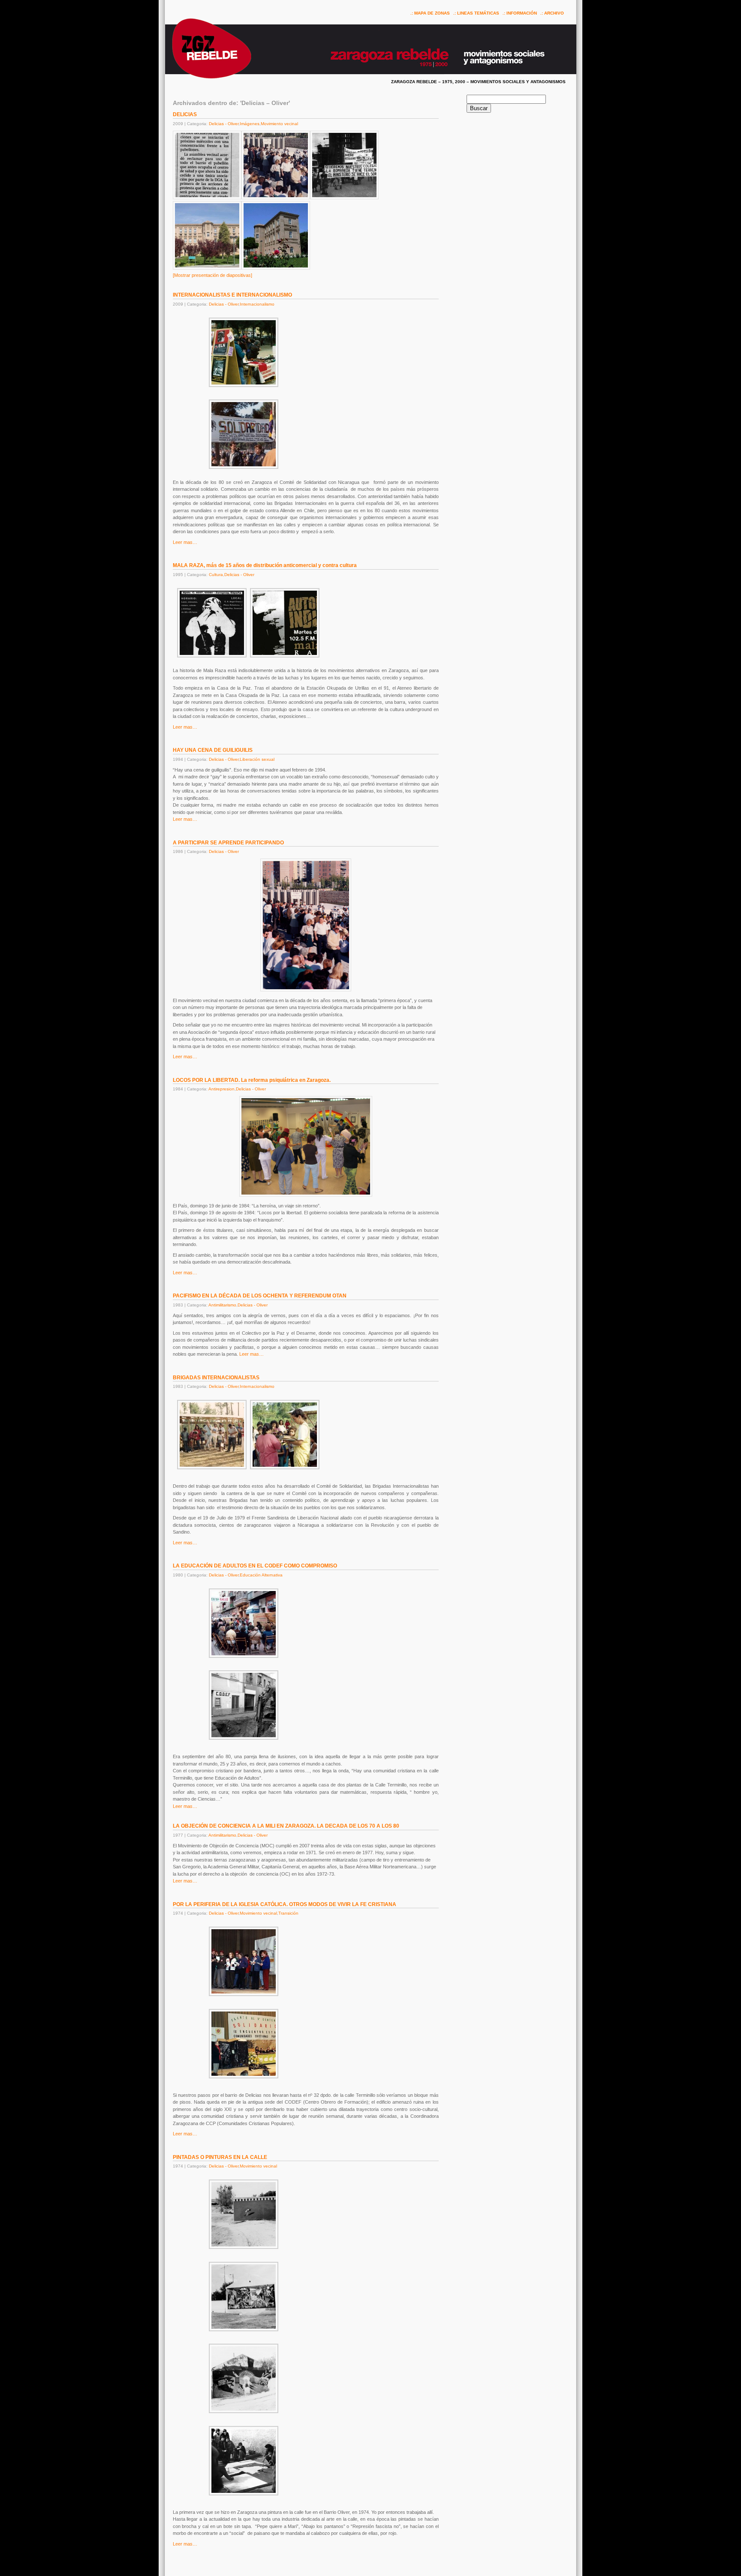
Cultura (216, 575)
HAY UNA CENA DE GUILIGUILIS (213, 750)
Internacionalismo (257, 304)
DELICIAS (185, 114)
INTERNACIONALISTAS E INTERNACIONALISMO (232, 295)
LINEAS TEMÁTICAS (478, 13)
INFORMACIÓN (522, 13)
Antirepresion (221, 1089)
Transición (288, 1913)
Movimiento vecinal (279, 124)
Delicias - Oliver (224, 124)
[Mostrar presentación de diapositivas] (212, 275)
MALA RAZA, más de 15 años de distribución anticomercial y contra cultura (265, 565)
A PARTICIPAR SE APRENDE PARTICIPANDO (228, 843)
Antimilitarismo (222, 1305)
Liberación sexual (257, 759)
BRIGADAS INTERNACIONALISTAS (216, 1378)
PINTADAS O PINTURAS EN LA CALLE (220, 2157)
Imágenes (250, 124)
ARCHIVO (554, 13)
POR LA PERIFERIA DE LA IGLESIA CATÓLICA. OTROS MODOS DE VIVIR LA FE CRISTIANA (285, 1904)
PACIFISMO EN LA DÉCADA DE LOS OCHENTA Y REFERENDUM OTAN (260, 1296)
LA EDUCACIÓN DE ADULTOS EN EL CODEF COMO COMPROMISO (255, 1566)
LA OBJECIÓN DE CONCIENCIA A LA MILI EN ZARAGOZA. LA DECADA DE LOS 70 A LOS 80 (286, 1826)
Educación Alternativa (261, 1575)
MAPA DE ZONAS (432, 13)
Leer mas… (185, 542)
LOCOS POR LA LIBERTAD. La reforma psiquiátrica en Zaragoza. (252, 1080)
